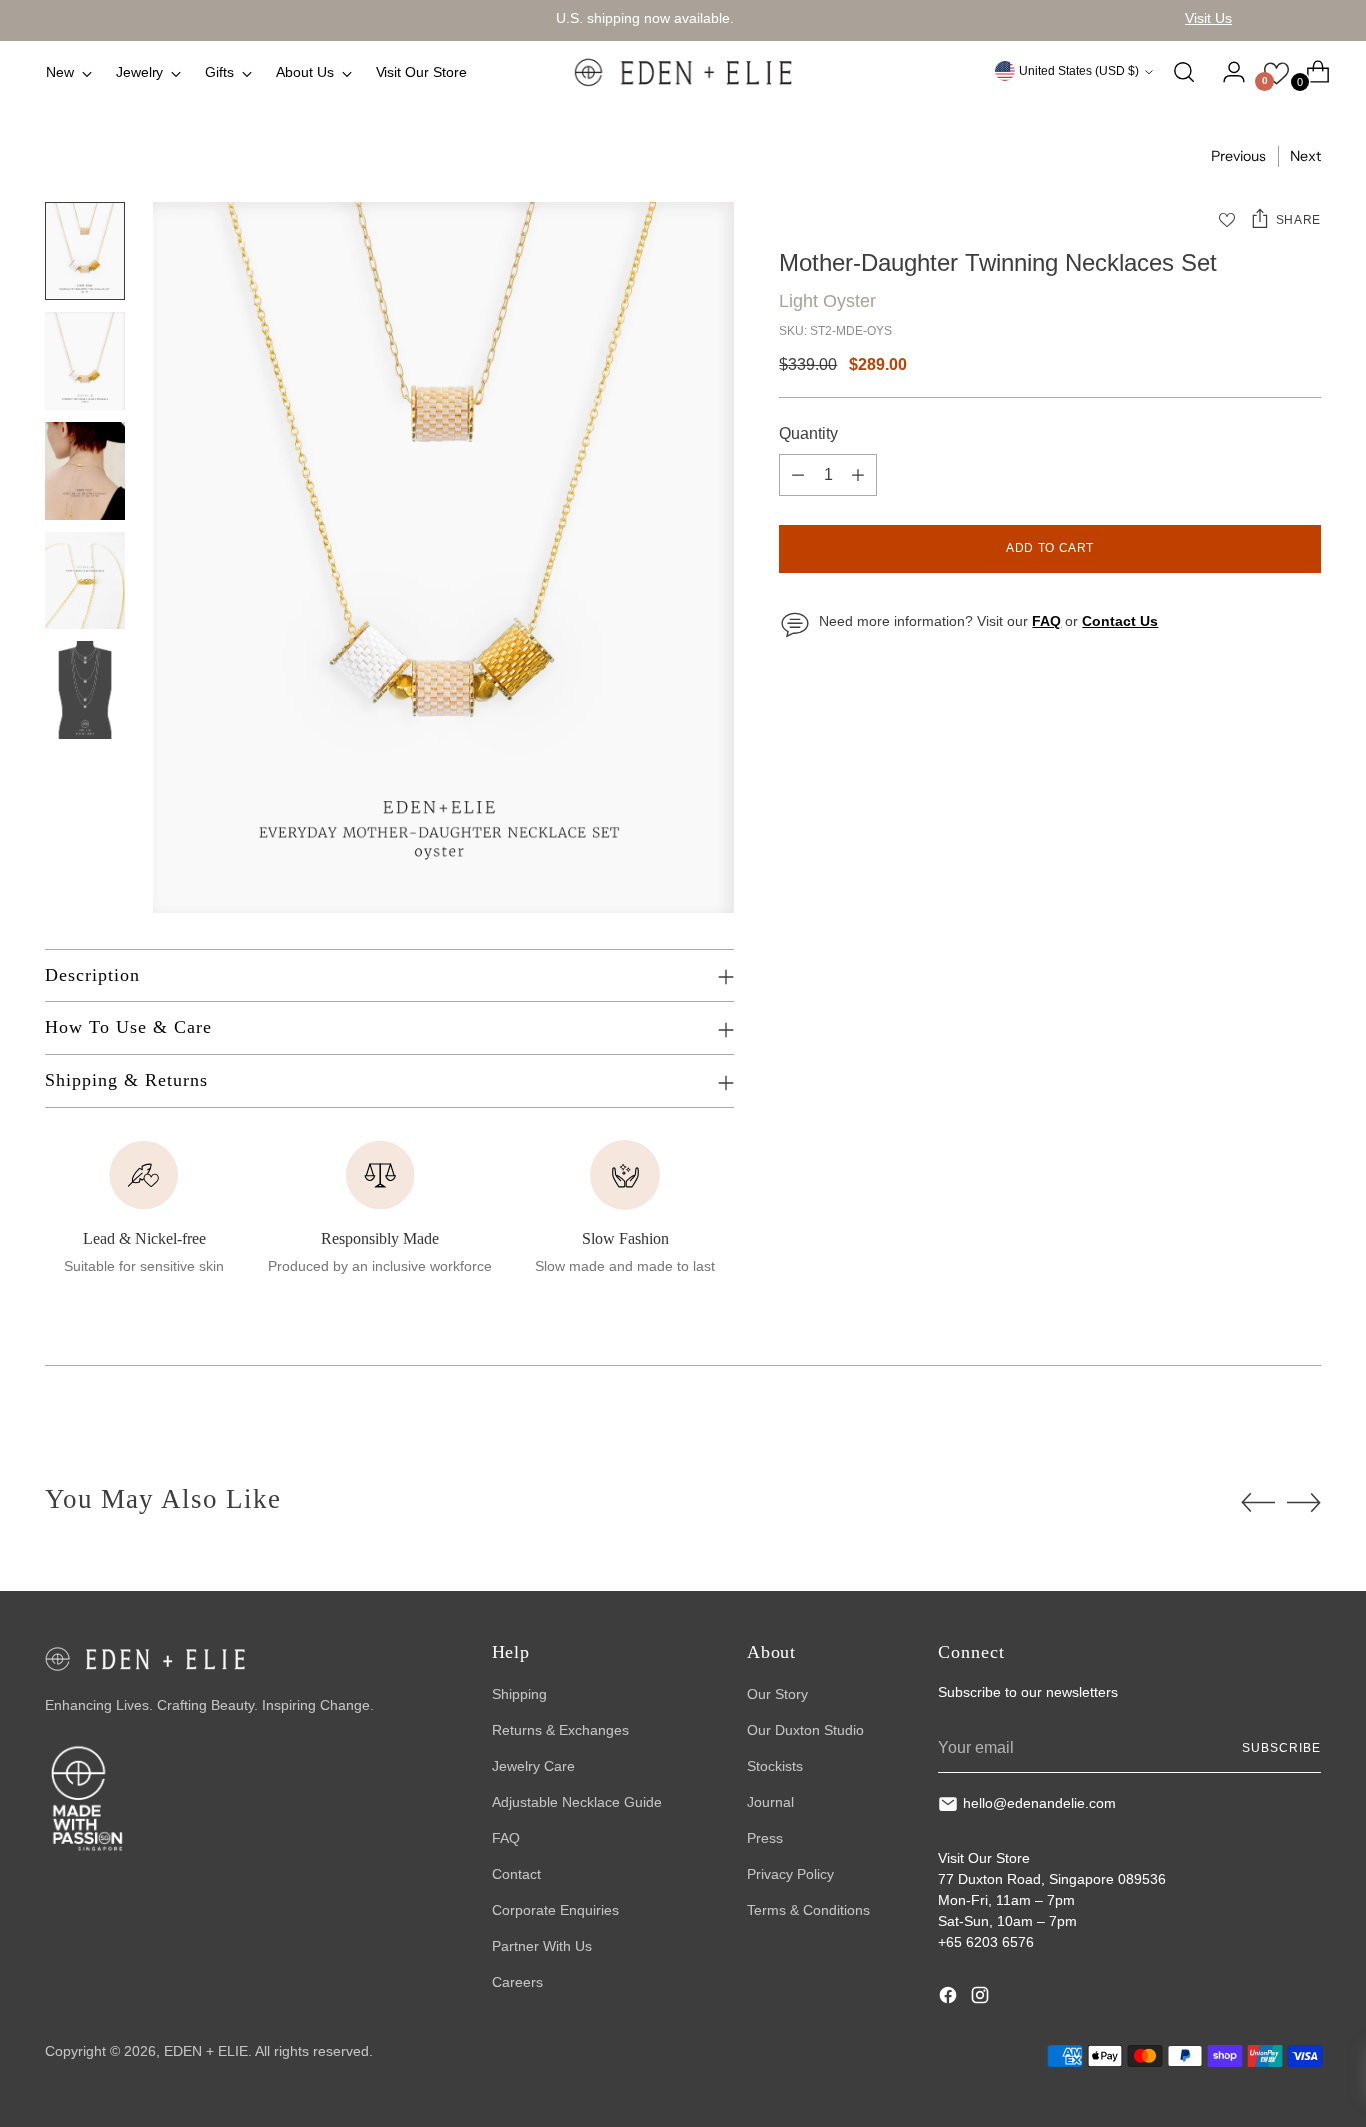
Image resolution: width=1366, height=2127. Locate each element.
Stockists (775, 1766)
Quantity (808, 434)
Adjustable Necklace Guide (577, 1802)
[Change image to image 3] (85, 471)
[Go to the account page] (1226, 72)
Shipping (519, 1694)
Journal (770, 1802)
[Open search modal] (1184, 72)
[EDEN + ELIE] (683, 72)
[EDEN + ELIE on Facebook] (950, 1998)
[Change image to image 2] (85, 361)
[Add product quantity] (858, 476)
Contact (516, 1874)
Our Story (777, 1694)
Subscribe (1281, 1748)
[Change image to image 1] (85, 251)
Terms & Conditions (808, 1910)
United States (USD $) (1079, 71)
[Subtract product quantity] (798, 476)
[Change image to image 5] (85, 690)
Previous (1238, 156)
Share (1298, 220)
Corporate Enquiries (555, 1910)
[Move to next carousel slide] (1304, 1502)
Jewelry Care (533, 1766)
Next (1305, 156)
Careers (517, 1982)
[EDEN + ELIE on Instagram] (982, 1998)
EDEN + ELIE (206, 2051)
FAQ (506, 1838)
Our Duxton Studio (805, 1730)
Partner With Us (542, 1946)
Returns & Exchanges (560, 1730)
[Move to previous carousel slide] (1258, 1503)
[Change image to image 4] (85, 581)
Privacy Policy (790, 1874)
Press (765, 1838)
